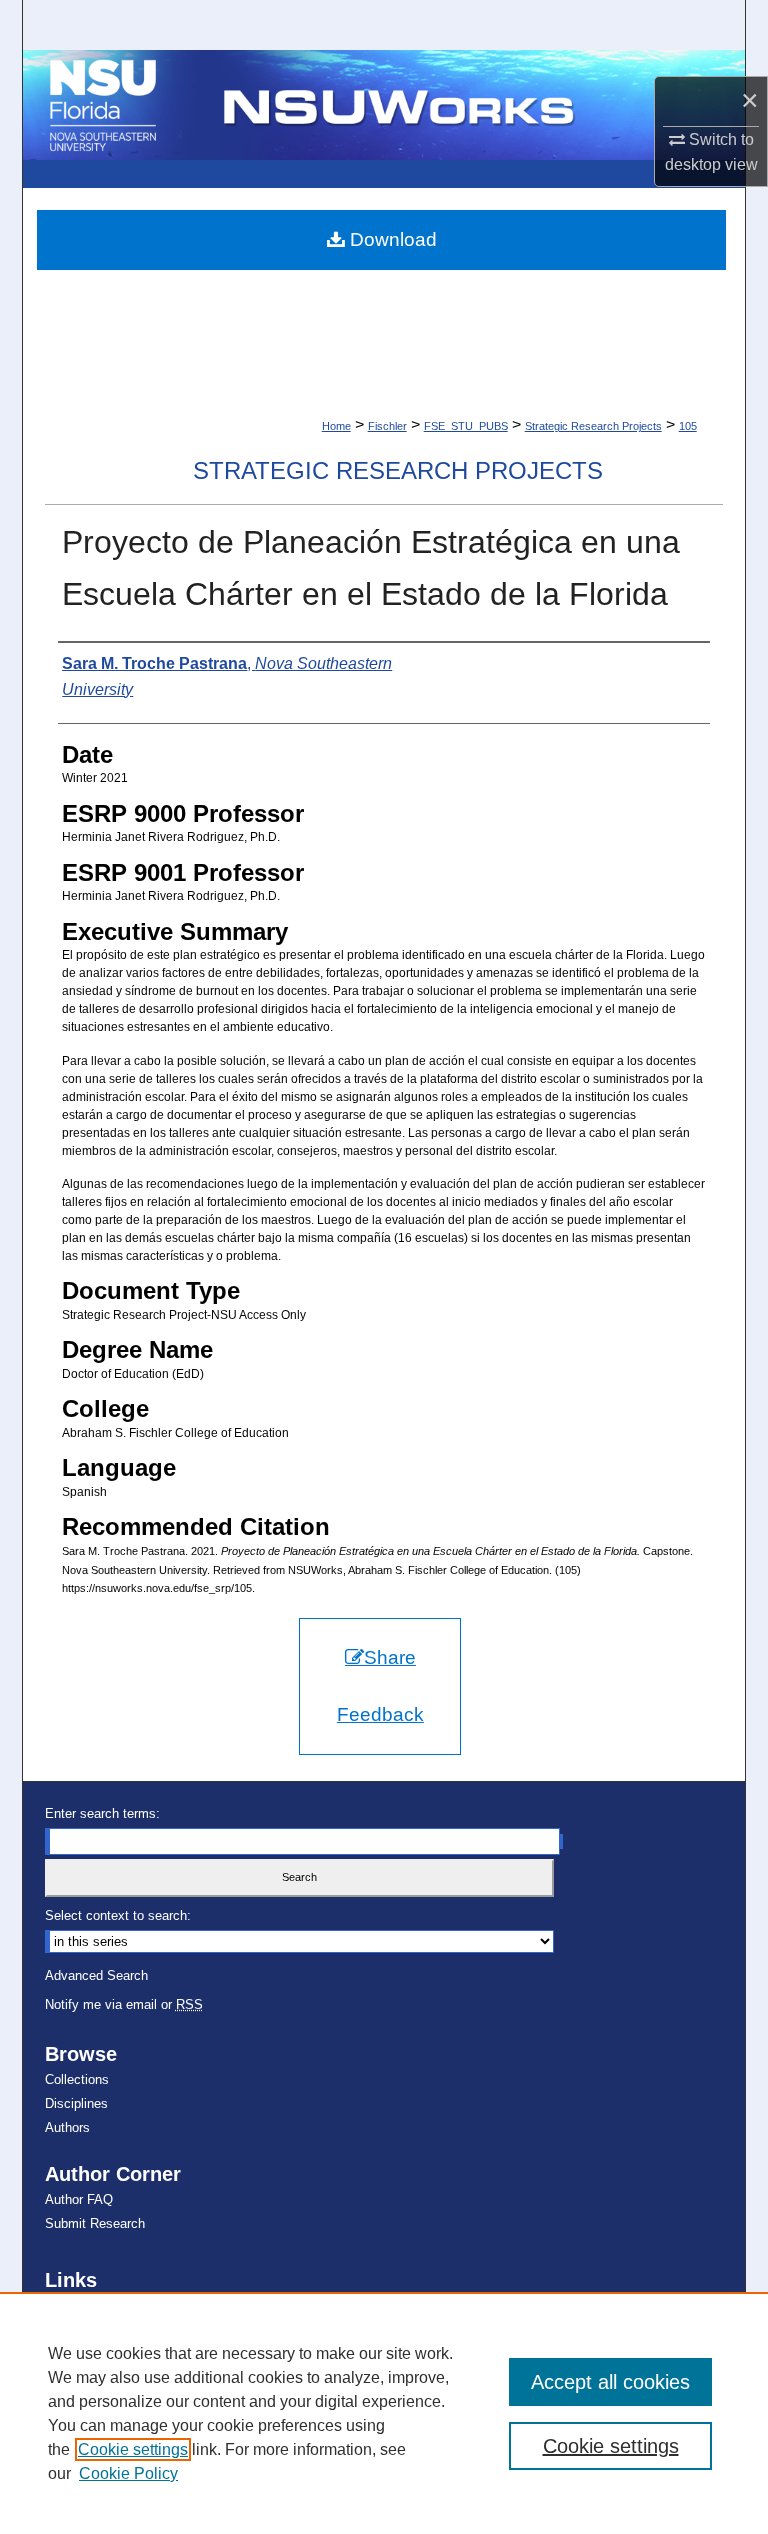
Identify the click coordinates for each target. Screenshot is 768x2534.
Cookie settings (133, 2449)
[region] (384, 2413)
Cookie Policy (128, 2473)
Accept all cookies (610, 2382)
